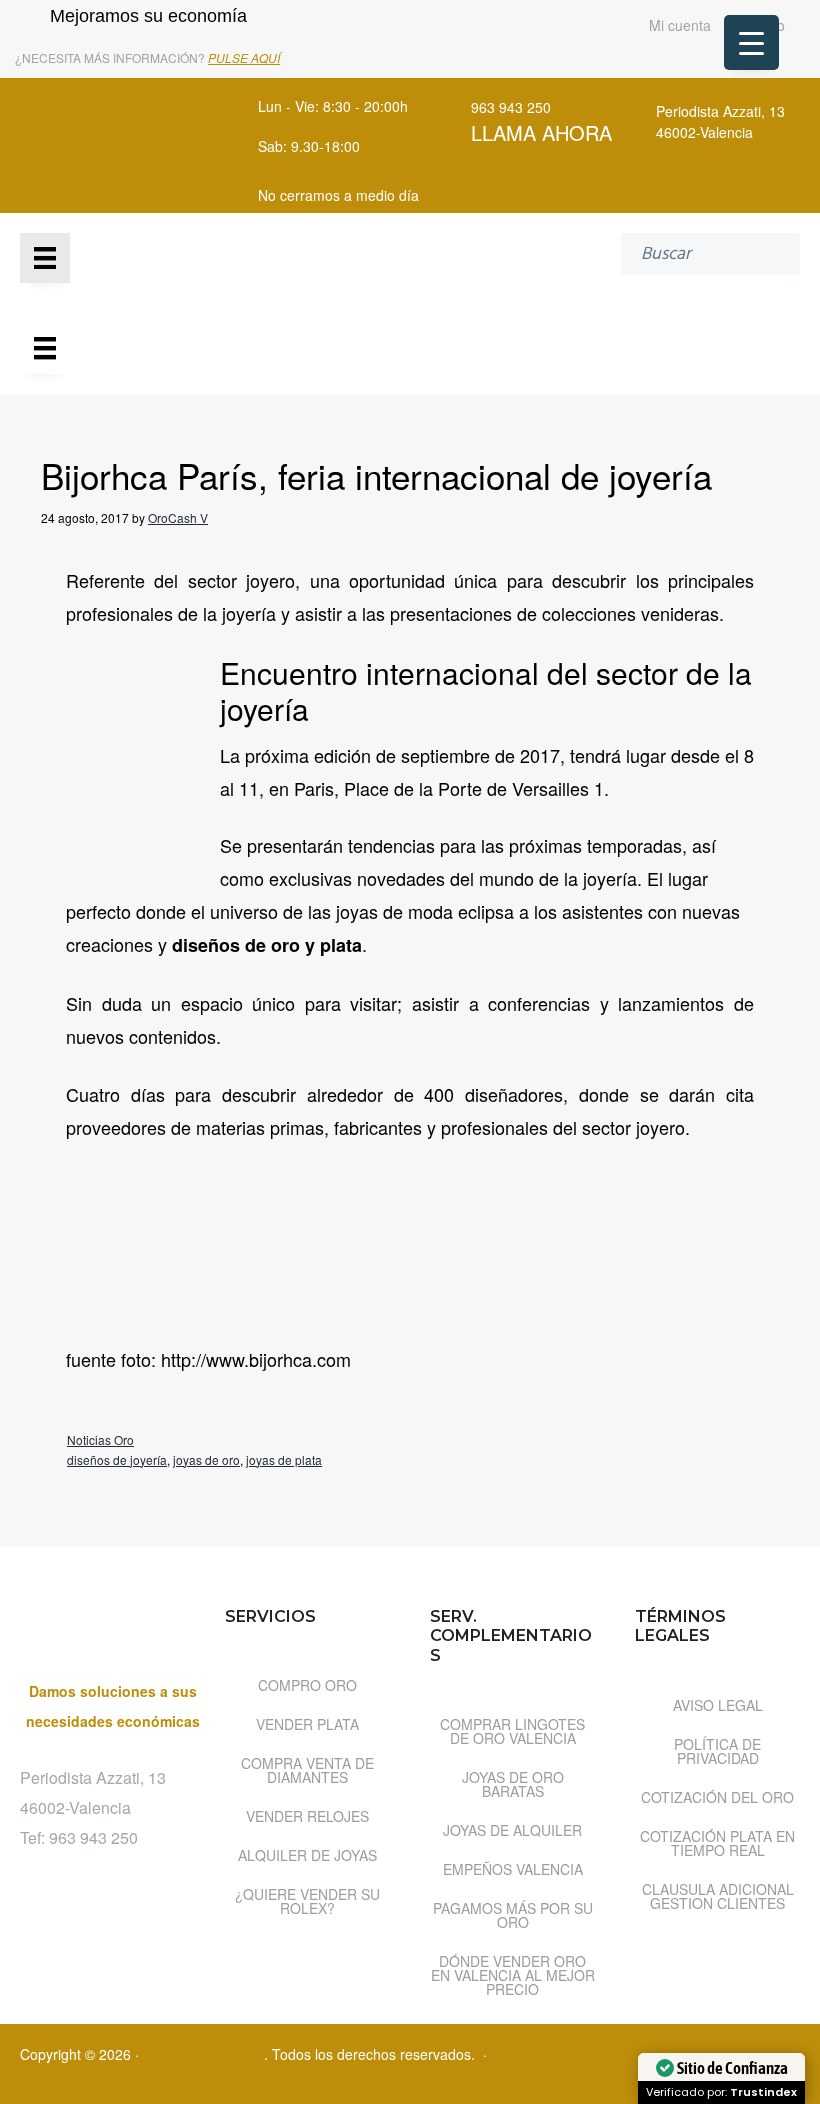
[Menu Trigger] (751, 42)
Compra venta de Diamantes (307, 1770)
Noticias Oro (100, 1439)
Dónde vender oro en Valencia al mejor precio (513, 1975)
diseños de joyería (117, 1459)
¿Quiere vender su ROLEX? (307, 1901)
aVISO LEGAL (718, 1705)
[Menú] (45, 258)
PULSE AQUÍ (244, 57)
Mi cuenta (678, 27)
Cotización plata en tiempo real (717, 1843)
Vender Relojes (307, 1816)
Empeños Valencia (513, 1869)
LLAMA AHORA (541, 132)
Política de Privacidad (717, 1751)
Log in (510, 2054)
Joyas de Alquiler (512, 1830)
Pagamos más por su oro (513, 1915)
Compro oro (307, 1685)
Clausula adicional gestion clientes (718, 1896)
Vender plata (307, 1724)
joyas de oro (206, 1459)
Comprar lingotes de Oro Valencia (512, 1731)
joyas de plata (284, 1459)
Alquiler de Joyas (307, 1855)
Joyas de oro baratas (513, 1784)
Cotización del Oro (717, 1797)
